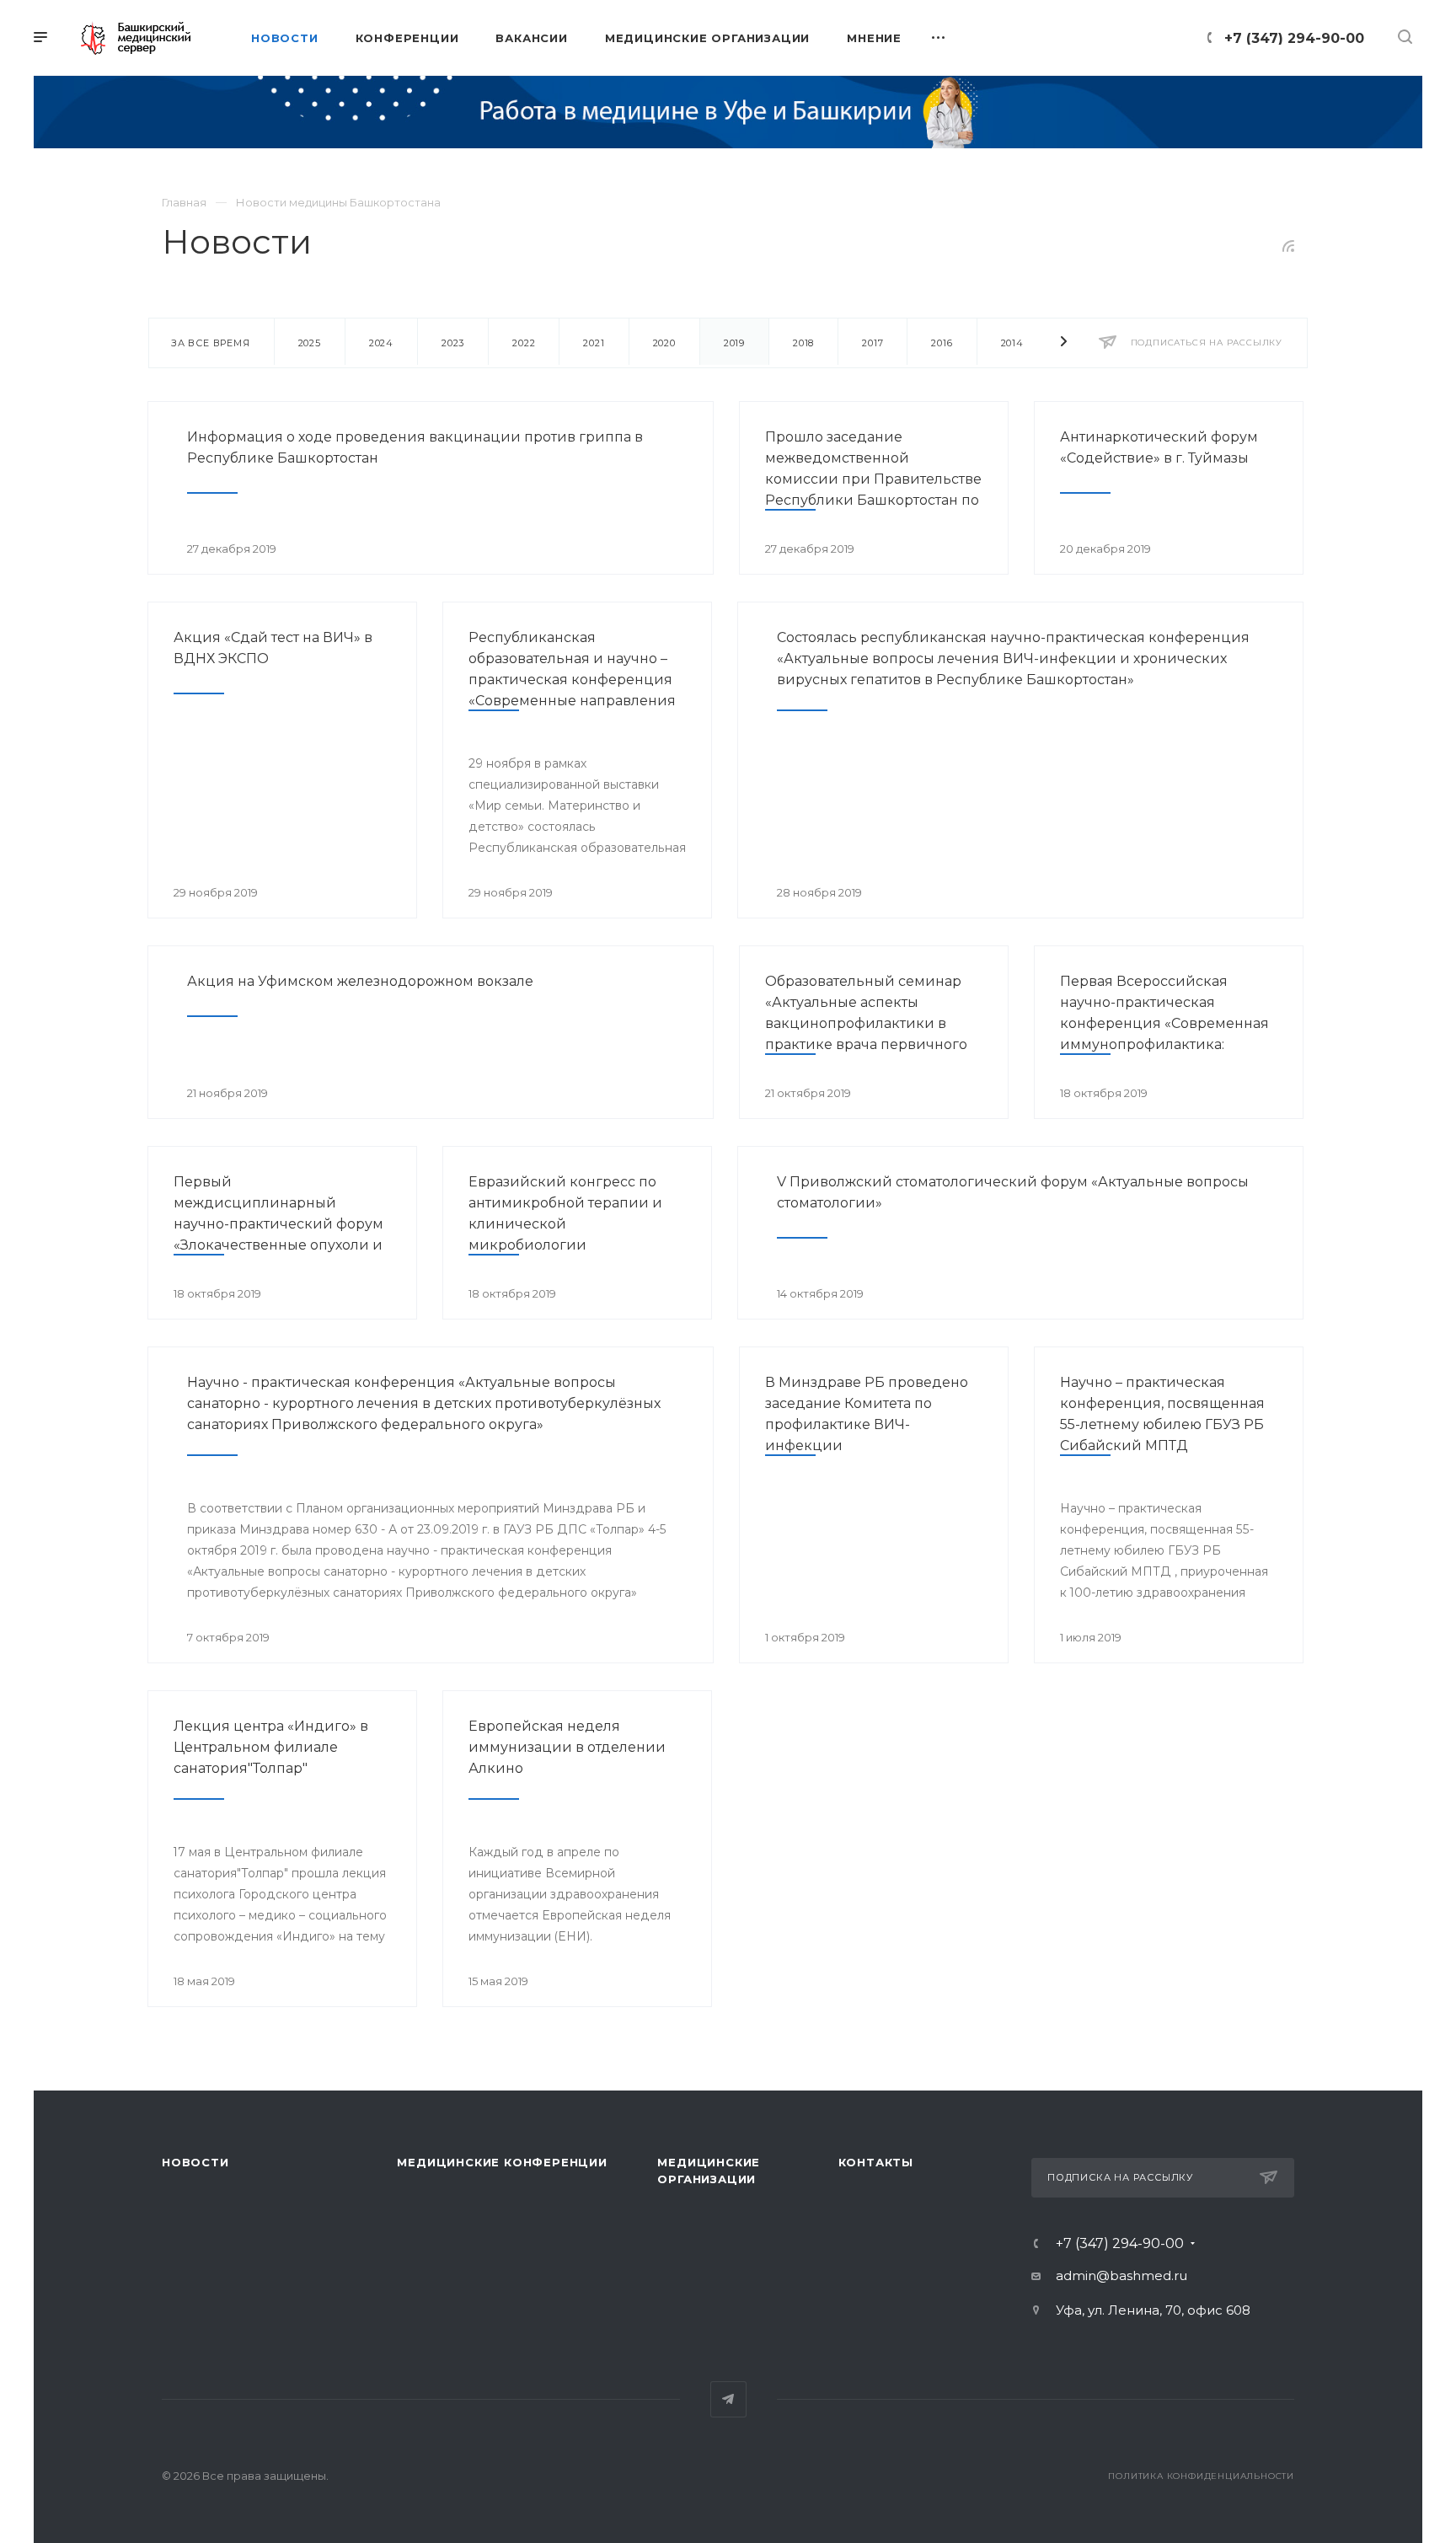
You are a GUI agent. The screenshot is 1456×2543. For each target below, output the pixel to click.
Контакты (876, 2162)
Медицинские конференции (502, 2162)
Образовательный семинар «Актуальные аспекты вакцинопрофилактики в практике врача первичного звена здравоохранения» (866, 1023)
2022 (524, 343)
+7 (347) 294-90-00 (1294, 38)
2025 (310, 343)
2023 (453, 343)
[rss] (1289, 246)
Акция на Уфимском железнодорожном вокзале (360, 981)
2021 (594, 343)
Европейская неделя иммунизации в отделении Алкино (567, 1747)
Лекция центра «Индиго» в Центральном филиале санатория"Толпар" (271, 1747)
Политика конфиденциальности (1201, 2476)
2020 (664, 343)
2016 (942, 343)
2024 (381, 343)
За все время (211, 343)
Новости (195, 2162)
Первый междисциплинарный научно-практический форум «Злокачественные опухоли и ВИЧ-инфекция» (278, 1224)
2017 (873, 343)
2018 (803, 343)
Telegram (728, 2399)
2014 (1012, 343)
